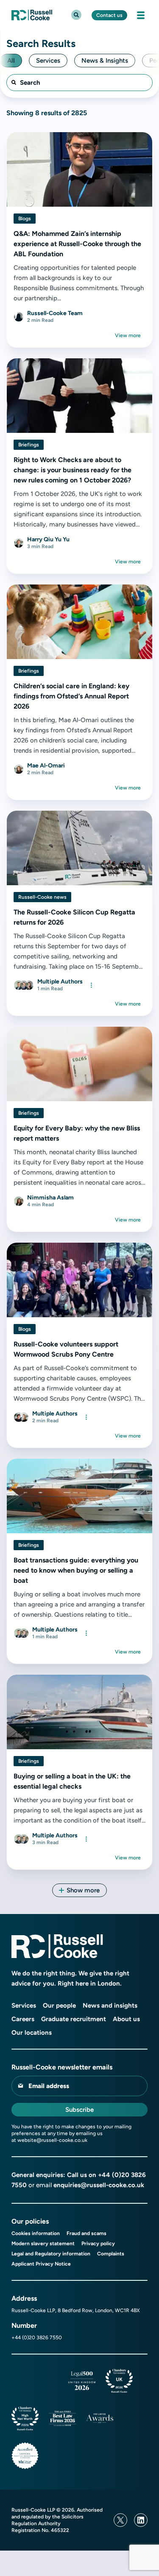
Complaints (111, 2254)
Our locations (32, 2033)
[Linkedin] (141, 2520)
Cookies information (36, 2233)
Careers (23, 2019)
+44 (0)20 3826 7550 (37, 2338)
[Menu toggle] (141, 15)
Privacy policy (98, 2244)
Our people (59, 2005)
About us (126, 2019)
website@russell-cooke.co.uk (52, 2140)
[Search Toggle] (76, 15)
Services (24, 2005)
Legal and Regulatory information (51, 2254)
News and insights (110, 2005)
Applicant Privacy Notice (41, 2264)
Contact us (109, 15)
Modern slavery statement (43, 2244)
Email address (49, 2086)
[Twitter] (120, 2520)
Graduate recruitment (74, 2019)
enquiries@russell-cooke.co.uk (99, 2185)
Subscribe (79, 2110)
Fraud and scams (86, 2233)
